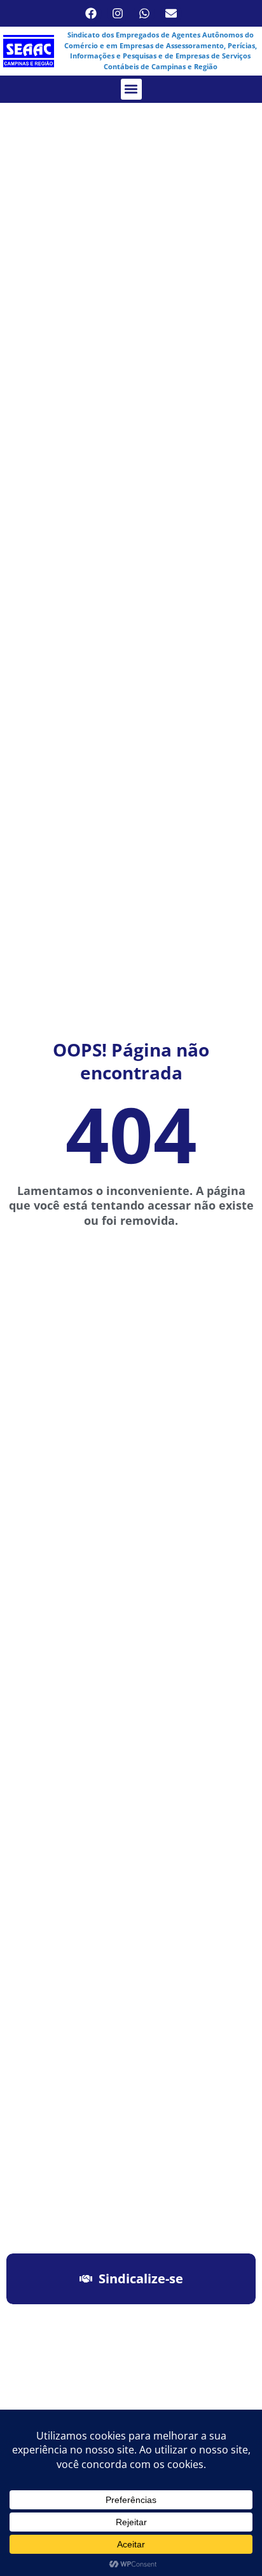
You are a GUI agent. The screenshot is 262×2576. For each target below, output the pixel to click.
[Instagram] (118, 13)
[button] (131, 89)
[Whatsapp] (144, 13)
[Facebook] (91, 13)
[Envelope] (171, 13)
